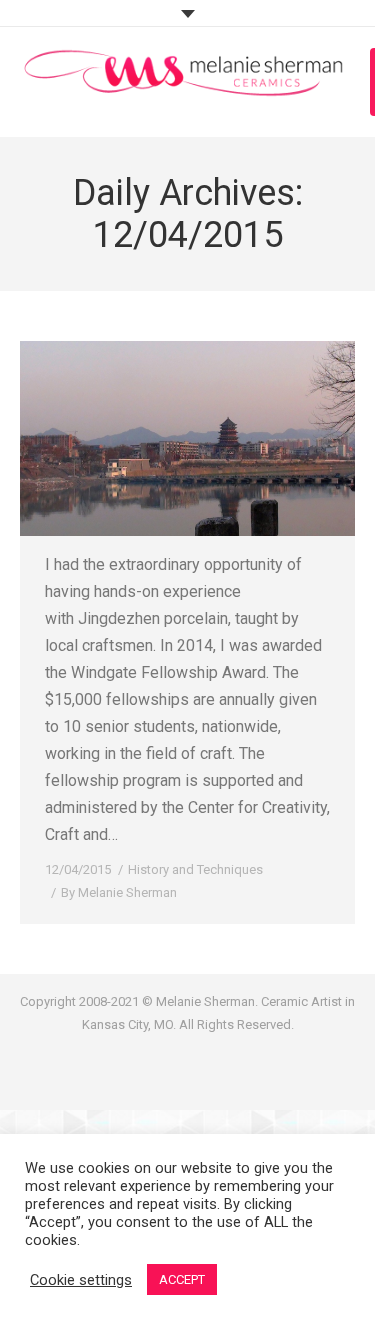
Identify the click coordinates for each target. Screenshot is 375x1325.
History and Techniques (195, 869)
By (119, 892)
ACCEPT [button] (182, 1279)
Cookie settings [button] (81, 1280)
